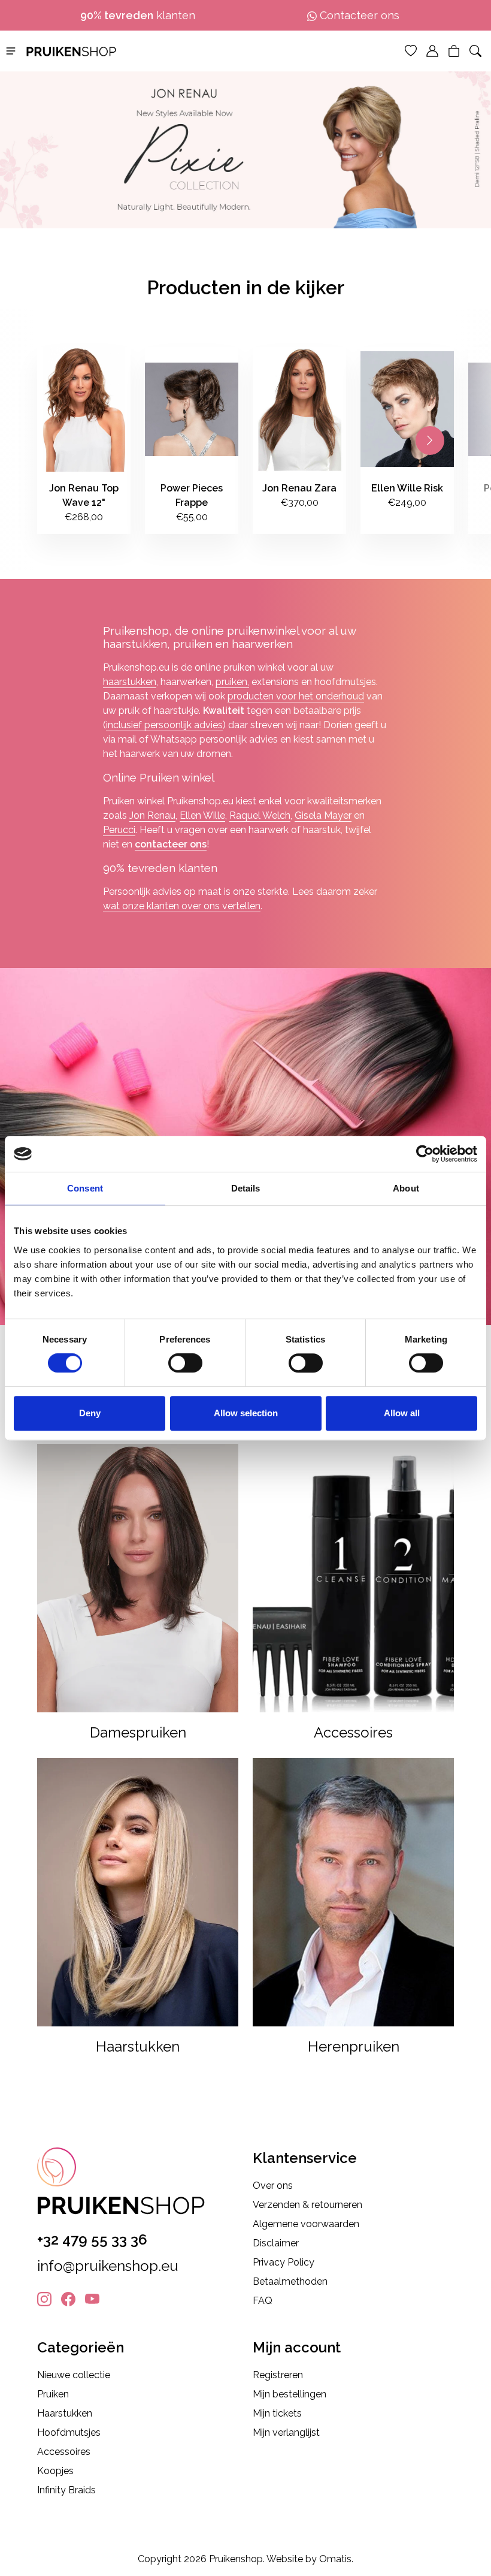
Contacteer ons (358, 15)
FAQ (263, 2301)
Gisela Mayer (323, 815)
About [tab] (406, 1188)
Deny (90, 1413)
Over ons (273, 2186)
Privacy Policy (284, 2262)
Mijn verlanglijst (286, 2432)
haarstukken (130, 682)
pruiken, (232, 682)
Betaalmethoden (290, 2281)
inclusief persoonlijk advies (164, 725)
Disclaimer (276, 2243)
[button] (11, 50)
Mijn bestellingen (290, 2394)
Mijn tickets (277, 2413)
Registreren (278, 2375)
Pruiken (53, 2394)
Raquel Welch (260, 815)
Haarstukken (65, 2413)
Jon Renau (152, 815)
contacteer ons (171, 844)
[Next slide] (430, 441)
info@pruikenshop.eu (108, 2266)
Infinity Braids (66, 2490)
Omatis (335, 2559)
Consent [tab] (85, 1188)
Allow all (402, 1413)
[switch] (185, 1363)
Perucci (119, 830)
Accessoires (64, 2452)
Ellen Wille (202, 815)
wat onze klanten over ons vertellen (182, 906)
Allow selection (246, 1413)
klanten (138, 15)
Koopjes (55, 2471)
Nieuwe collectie (74, 2375)
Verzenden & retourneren (307, 2205)
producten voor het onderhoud (296, 696)
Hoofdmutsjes (69, 2432)
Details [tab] (246, 1188)
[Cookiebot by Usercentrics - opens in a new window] (425, 1154)
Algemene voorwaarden (306, 2224)
